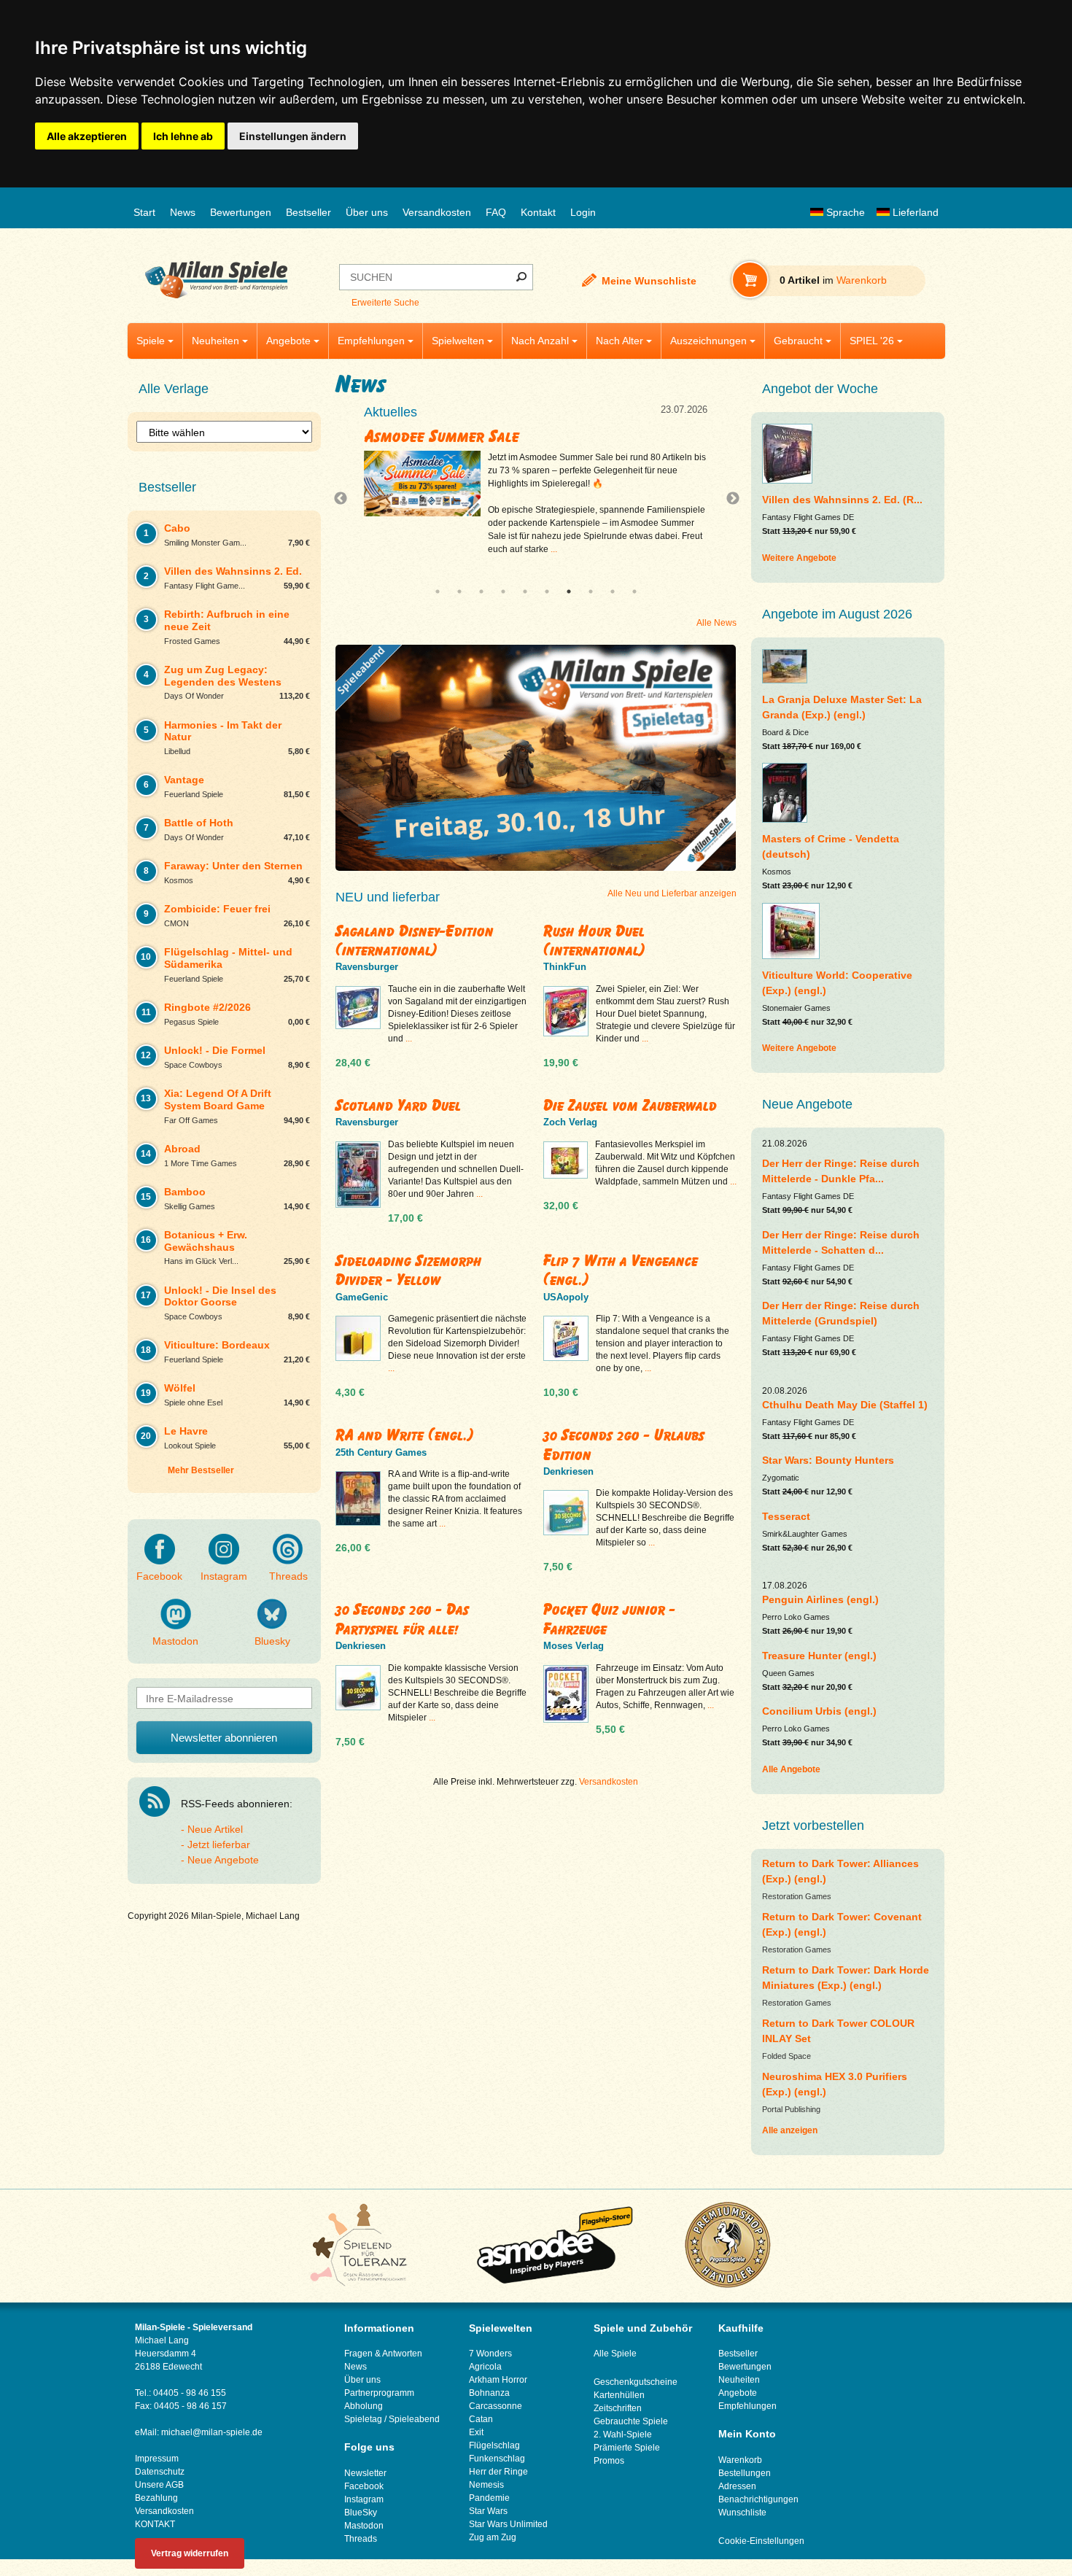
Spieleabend (414, 2419)
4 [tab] (503, 591)
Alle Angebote (791, 1769)
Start (144, 212)
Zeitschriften (618, 2408)
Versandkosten (437, 212)
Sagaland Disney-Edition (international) (415, 940)
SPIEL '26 (872, 341)
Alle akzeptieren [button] (87, 136)
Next (727, 499)
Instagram (224, 1576)
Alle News (716, 623)
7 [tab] (569, 591)
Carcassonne (496, 2406)
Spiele (151, 341)
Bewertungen (241, 212)
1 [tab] (438, 591)
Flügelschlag (494, 2445)
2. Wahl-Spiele (623, 2435)
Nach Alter (619, 341)
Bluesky (272, 1641)
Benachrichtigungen (758, 2499)
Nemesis (486, 2485)
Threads (288, 1576)
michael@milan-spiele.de (212, 2432)
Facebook (159, 1576)
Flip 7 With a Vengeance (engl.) (621, 1270)
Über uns (367, 212)
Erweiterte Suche (385, 303)
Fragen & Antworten (383, 2354)
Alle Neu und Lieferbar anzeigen (672, 893)
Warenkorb (740, 2460)
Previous (344, 499)
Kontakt (538, 212)
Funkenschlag (497, 2459)
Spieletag (363, 2419)
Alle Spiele (615, 2354)
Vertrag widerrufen (190, 2553)
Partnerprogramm (379, 2393)
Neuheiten (215, 341)
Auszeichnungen (708, 341)
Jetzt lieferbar (219, 1844)
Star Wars (488, 2511)
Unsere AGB (159, 2485)
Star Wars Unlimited (508, 2524)
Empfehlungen (371, 341)
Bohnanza (489, 2393)
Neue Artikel (215, 1829)
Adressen (737, 2486)
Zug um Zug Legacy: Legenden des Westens (527, 436)
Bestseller (308, 212)
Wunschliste (742, 2513)
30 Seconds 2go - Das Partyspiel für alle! (402, 1619)
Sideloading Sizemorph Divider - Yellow (408, 1270)
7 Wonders (490, 2354)
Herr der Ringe (498, 2472)
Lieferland (914, 212)
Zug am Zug (493, 2537)
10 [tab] (634, 591)
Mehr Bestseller (201, 1470)
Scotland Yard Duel (398, 1105)
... (620, 549)
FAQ (496, 212)
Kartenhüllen (619, 2395)
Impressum (157, 2459)
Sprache (844, 212)
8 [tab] (591, 591)
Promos (609, 2461)
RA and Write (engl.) (405, 1435)
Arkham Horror (498, 2380)
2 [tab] (459, 591)
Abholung (364, 2406)
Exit (476, 2432)
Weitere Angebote (799, 558)
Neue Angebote (223, 1860)
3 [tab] (481, 591)
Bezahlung (156, 2498)
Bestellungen (745, 2473)
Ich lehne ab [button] (183, 136)
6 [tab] (547, 591)
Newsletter (365, 2473)
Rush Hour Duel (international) (594, 940)
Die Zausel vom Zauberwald (630, 1105)
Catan (481, 2419)
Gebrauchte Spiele (631, 2421)
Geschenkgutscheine (636, 2382)
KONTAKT (155, 2524)
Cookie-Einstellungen (761, 2541)
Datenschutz (160, 2472)
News (183, 212)
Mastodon (175, 1641)
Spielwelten (458, 341)
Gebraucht (798, 341)
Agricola (485, 2367)
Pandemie (489, 2498)
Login (583, 212)
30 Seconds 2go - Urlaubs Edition (624, 1444)
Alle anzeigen (790, 2130)
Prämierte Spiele (627, 2448)
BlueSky (361, 2513)
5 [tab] (525, 591)
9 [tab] (613, 591)
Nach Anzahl (540, 341)
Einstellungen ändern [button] (293, 136)
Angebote (288, 341)
